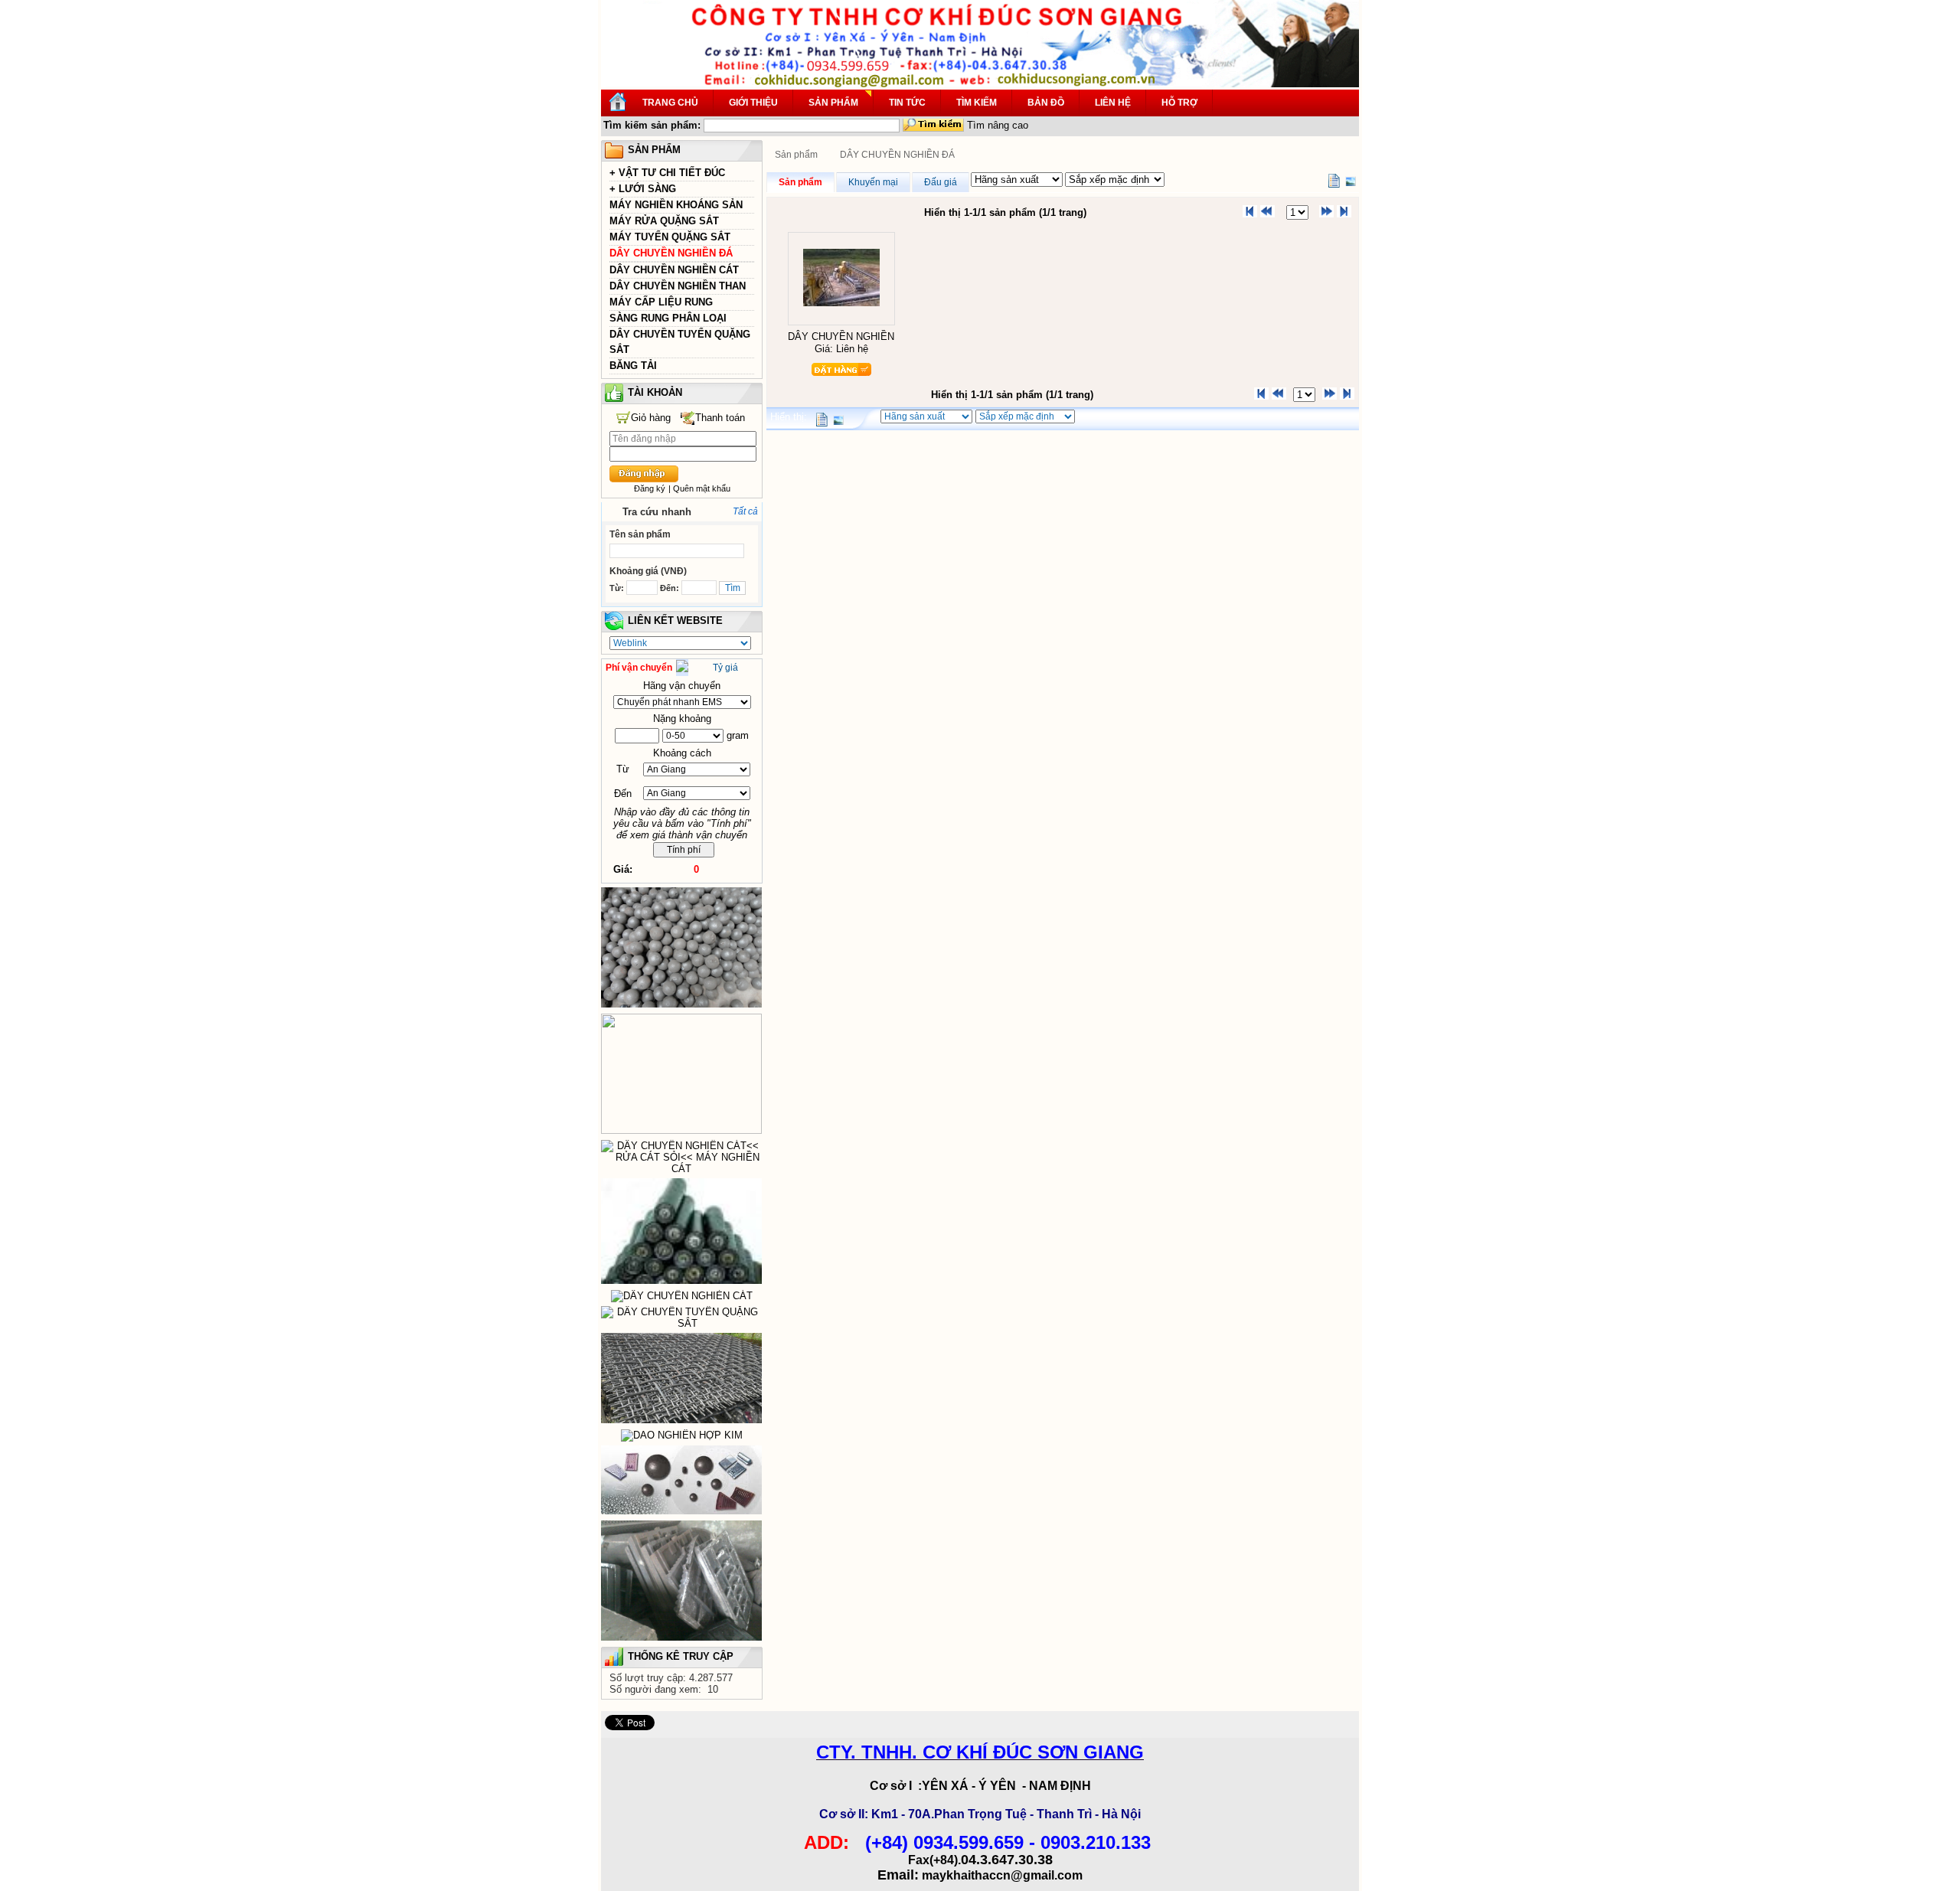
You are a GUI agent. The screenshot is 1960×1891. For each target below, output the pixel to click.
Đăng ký (650, 488)
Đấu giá (941, 182)
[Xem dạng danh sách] (1334, 181)
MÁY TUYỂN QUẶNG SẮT (670, 237)
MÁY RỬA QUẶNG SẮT (664, 221)
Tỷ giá (725, 668)
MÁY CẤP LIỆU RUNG (661, 302)
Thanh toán (720, 418)
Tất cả (745, 511)
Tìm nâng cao (998, 125)
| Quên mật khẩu (699, 488)
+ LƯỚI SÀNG (643, 189)
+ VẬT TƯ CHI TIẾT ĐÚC (667, 173)
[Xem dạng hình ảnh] (1351, 181)
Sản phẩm (796, 155)
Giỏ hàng (651, 418)
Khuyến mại (873, 182)
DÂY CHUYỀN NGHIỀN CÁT (674, 270)
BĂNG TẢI (633, 366)
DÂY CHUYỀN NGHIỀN (841, 336)
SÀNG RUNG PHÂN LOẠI (668, 318)
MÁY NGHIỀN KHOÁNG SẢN (676, 205)
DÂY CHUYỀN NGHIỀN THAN (678, 286)
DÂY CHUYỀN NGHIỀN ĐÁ (671, 253)
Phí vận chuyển (639, 668)
